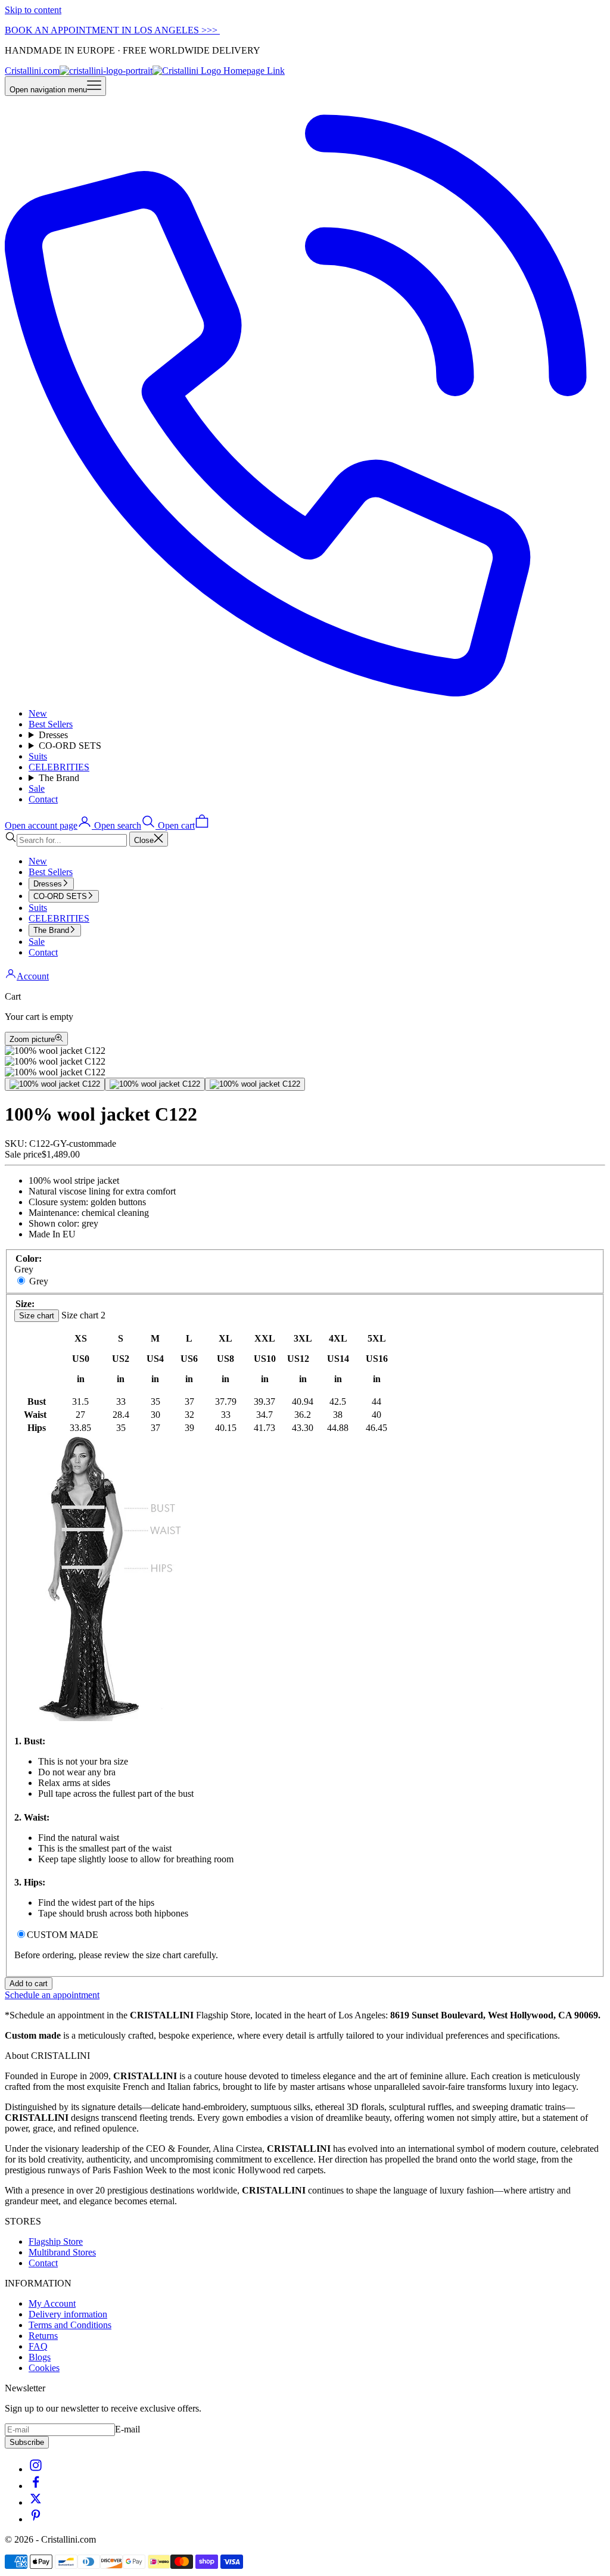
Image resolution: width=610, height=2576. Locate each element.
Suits (38, 756)
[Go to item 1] (55, 1084)
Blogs (40, 2357)
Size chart (37, 1316)
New (38, 713)
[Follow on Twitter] (36, 2502)
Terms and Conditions (70, 2325)
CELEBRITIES (59, 767)
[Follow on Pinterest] (36, 2519)
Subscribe (27, 2442)
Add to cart (29, 1984)
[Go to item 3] (255, 1084)
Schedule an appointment (52, 1995)
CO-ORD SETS (70, 746)
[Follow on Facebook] (36, 2486)
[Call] (305, 693)
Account (33, 976)
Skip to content (33, 10)
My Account (52, 2303)
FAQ (38, 2346)
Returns (43, 2336)
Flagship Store (56, 2241)
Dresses (53, 735)
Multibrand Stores (62, 2252)
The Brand (59, 778)
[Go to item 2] (155, 1084)
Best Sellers (51, 724)
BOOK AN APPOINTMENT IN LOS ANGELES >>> (112, 30)
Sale (37, 788)
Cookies (44, 2368)
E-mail (127, 2429)
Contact (43, 799)
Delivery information (68, 2314)
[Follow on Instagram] (36, 2469)
